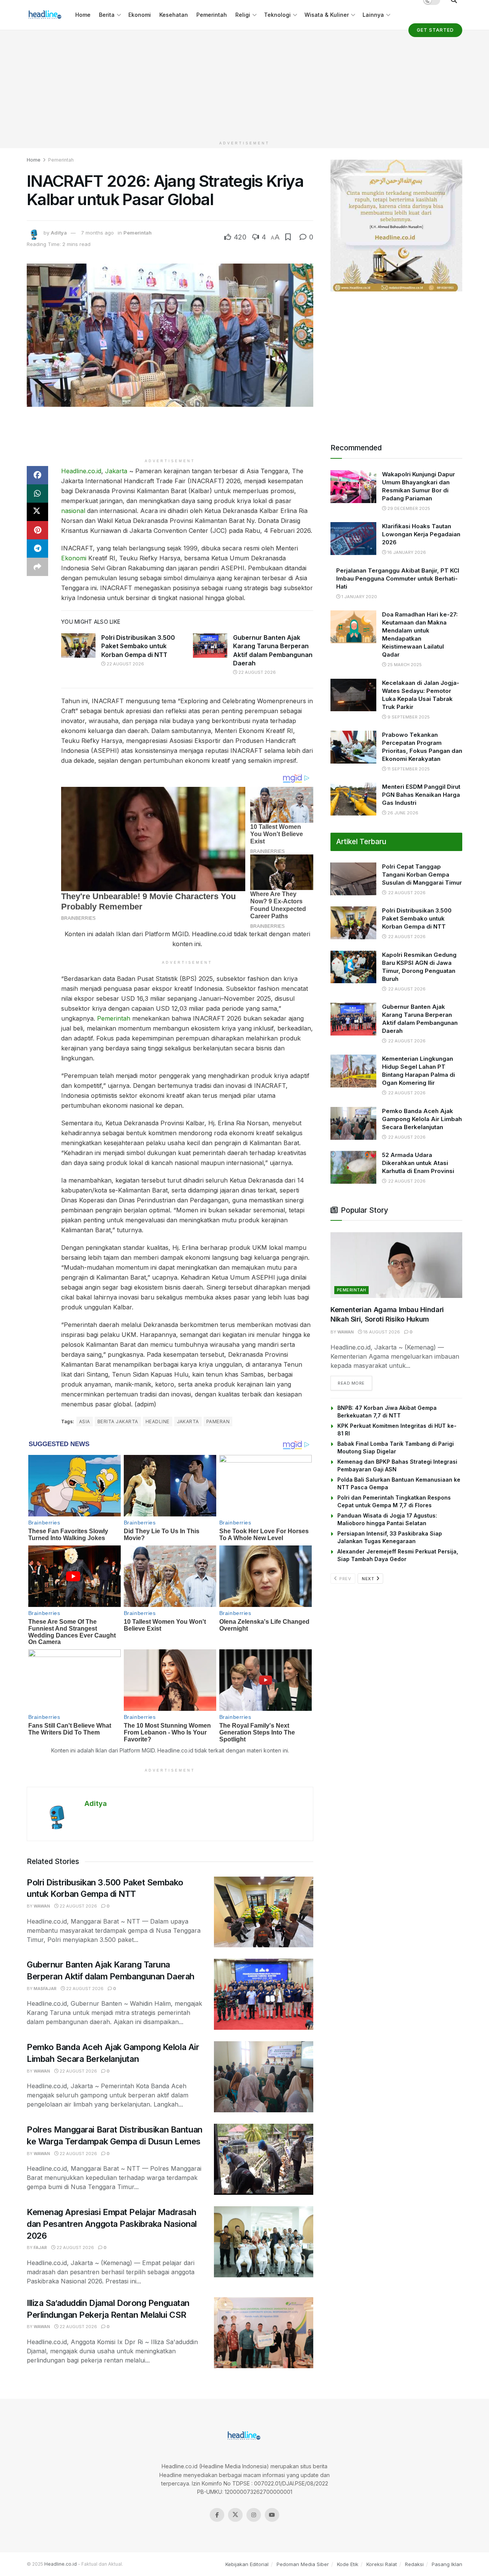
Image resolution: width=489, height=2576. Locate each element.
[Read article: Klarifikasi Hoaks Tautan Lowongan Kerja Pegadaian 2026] (353, 539)
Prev (345, 1579)
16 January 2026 (406, 552)
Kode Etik (348, 2564)
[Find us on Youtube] (272, 2515)
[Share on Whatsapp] (37, 494)
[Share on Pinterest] (37, 530)
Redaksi (414, 2564)
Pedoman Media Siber (303, 2564)
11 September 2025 (408, 769)
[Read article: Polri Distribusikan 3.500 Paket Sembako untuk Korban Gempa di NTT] (78, 646)
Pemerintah (212, 15)
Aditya (59, 233)
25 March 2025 (404, 665)
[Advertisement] (244, 84)
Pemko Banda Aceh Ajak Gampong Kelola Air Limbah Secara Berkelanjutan (422, 1119)
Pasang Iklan (447, 2564)
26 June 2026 (402, 813)
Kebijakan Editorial (247, 2564)
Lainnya (373, 15)
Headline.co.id (81, 471)
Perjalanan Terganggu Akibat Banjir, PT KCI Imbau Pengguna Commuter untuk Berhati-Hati (398, 578)
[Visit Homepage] (46, 15)
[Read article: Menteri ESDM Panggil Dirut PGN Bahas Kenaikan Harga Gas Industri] (353, 799)
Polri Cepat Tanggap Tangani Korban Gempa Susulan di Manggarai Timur (422, 875)
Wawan (42, 1906)
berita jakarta (118, 1421)
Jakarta (116, 471)
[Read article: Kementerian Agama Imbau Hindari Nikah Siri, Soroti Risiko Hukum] (396, 1265)
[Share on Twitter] (37, 512)
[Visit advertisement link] (396, 226)
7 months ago (97, 233)
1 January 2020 (359, 597)
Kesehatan (174, 15)
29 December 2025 (408, 508)
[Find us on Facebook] (217, 2515)
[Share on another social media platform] (37, 567)
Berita (107, 15)
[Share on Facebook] (37, 475)
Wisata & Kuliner (327, 15)
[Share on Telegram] (37, 549)
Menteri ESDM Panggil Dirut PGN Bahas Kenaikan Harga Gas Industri (421, 795)
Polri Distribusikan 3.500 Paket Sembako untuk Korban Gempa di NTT (138, 646)
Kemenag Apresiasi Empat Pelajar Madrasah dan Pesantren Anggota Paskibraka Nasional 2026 (112, 2224)
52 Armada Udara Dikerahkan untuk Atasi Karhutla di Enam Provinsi (418, 1163)
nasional (73, 511)
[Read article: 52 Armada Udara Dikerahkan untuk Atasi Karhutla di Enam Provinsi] (353, 1167)
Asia (85, 1421)
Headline (158, 1421)
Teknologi (277, 15)
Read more (355, 1383)
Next (369, 1579)
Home (83, 15)
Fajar (40, 2248)
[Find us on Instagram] (254, 2515)
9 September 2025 (408, 717)
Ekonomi (140, 15)
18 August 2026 (381, 1332)
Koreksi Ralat (382, 2564)
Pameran (218, 1421)
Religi (243, 15)
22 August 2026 (125, 664)
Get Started (435, 30)
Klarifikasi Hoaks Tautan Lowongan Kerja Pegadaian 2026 (421, 534)
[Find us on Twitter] (235, 2515)
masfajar (45, 1989)
